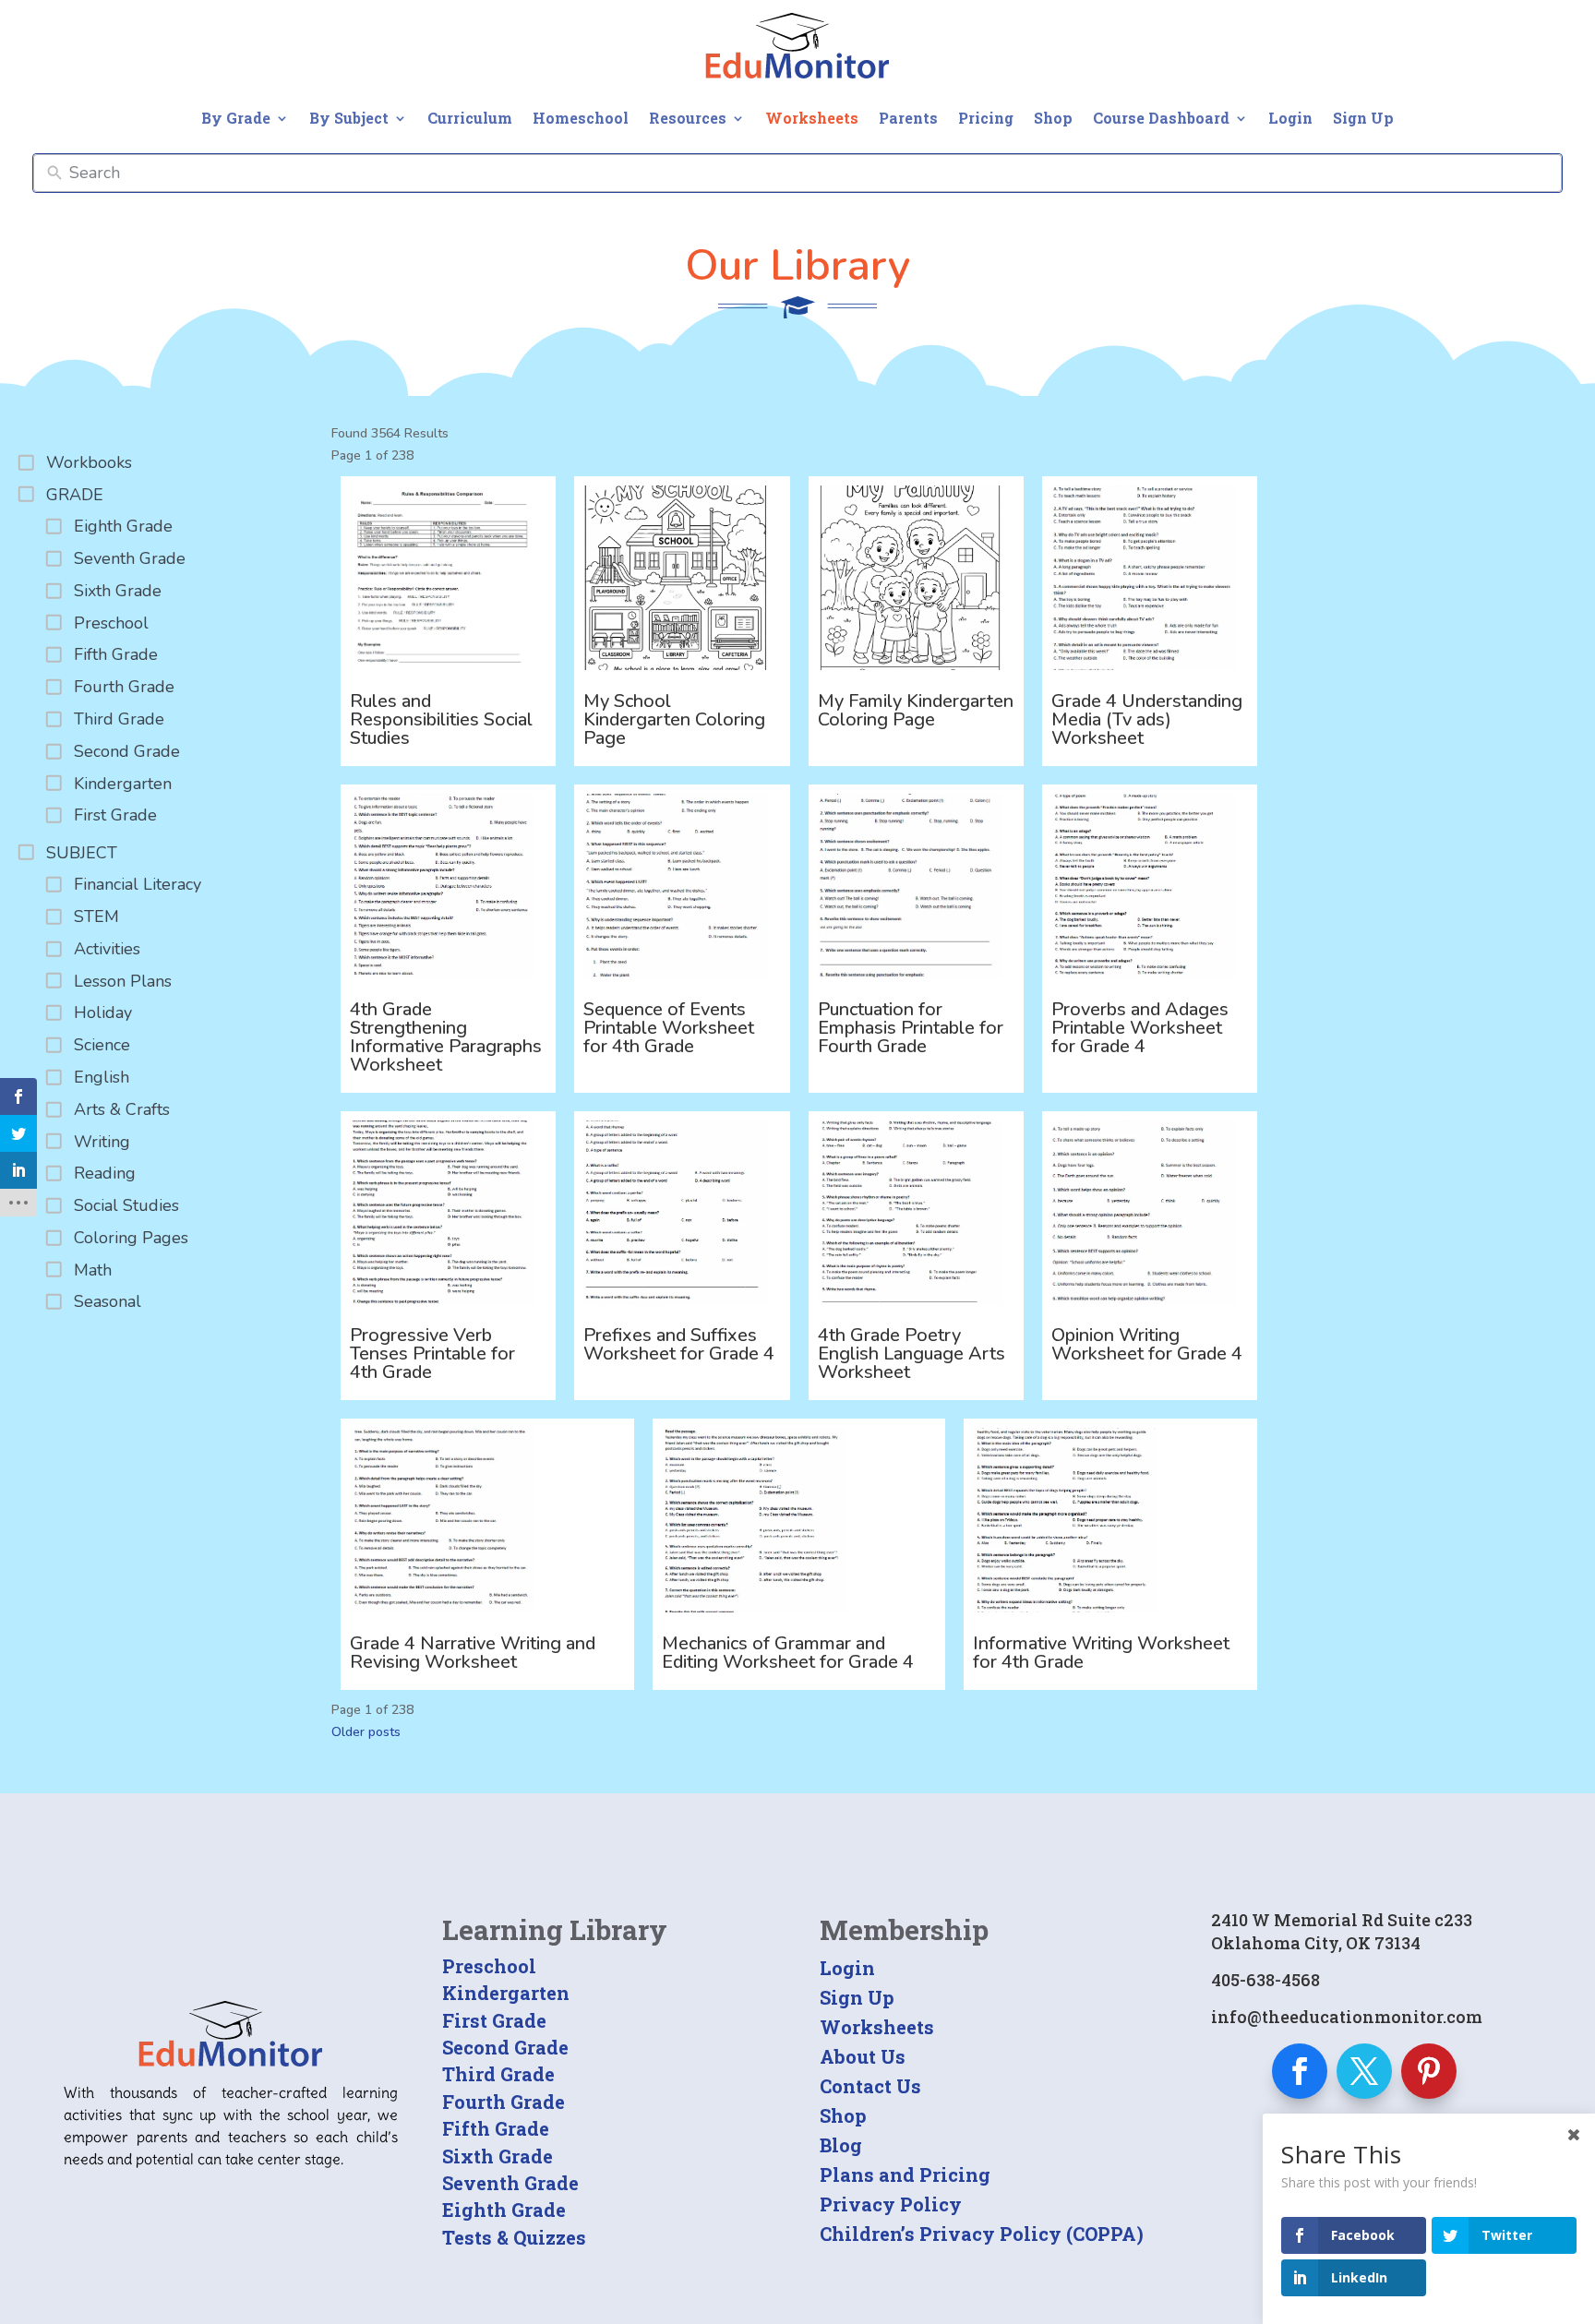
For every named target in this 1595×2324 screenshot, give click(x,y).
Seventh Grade (510, 2183)
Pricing (986, 118)
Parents (908, 118)
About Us (863, 2056)
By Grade (236, 118)
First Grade (494, 2020)
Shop (1053, 118)
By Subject (349, 118)
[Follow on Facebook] (1300, 2071)
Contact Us (870, 2086)
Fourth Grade (504, 2102)
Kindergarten (506, 1993)
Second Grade (505, 2047)
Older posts (366, 1732)
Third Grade (498, 2074)
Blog (841, 2145)
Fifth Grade (496, 2128)
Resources (688, 118)
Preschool (489, 1966)
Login (1290, 118)
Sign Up (1363, 118)
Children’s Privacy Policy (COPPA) (982, 2234)
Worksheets (812, 118)
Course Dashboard (1161, 118)
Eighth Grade (504, 2210)
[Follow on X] (1364, 2071)
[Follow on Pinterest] (1429, 2071)
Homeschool (581, 118)
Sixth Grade (498, 2156)
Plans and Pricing (905, 2174)
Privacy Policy (891, 2204)
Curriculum (470, 118)
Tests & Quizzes (514, 2237)
